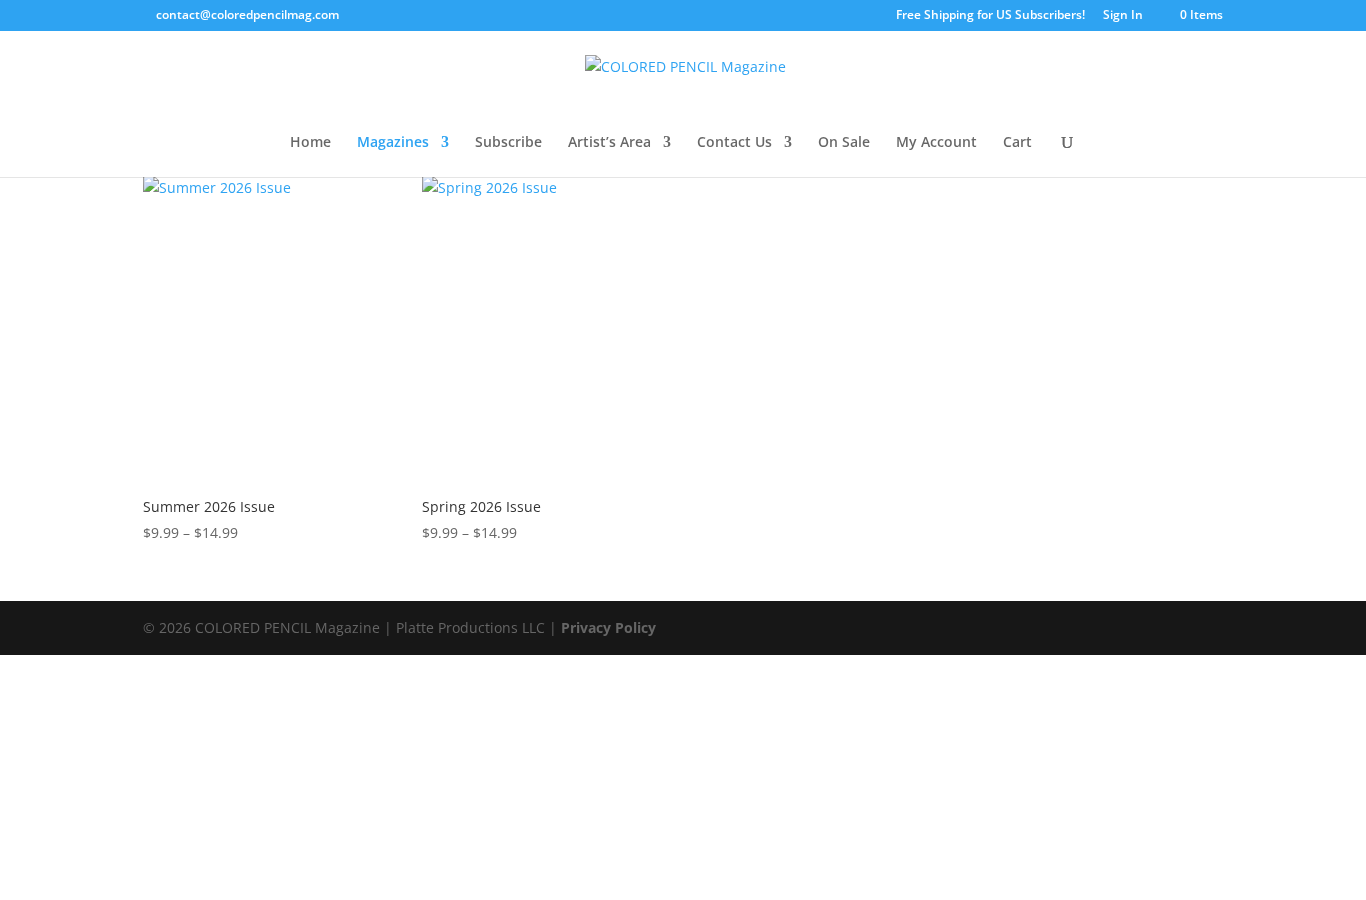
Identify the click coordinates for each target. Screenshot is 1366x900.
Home (310, 143)
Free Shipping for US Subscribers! (990, 16)
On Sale (844, 143)
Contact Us (734, 143)
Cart (1017, 143)
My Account (936, 143)
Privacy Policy (608, 627)
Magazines (393, 143)
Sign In (1123, 16)
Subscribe (508, 143)
